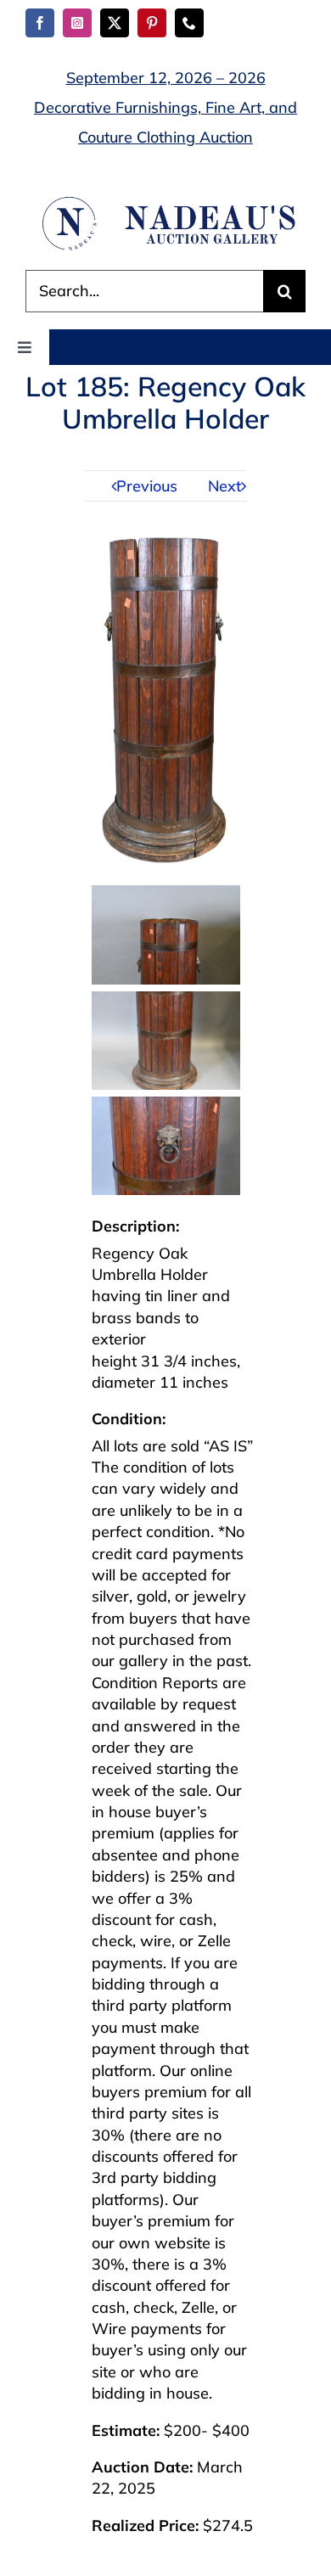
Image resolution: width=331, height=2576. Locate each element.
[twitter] (115, 23)
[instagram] (77, 23)
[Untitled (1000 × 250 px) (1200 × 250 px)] (165, 202)
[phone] (189, 23)
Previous (147, 486)
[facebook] (40, 23)
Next (224, 486)
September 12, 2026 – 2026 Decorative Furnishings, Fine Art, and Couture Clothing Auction (165, 107)
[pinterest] (152, 23)
